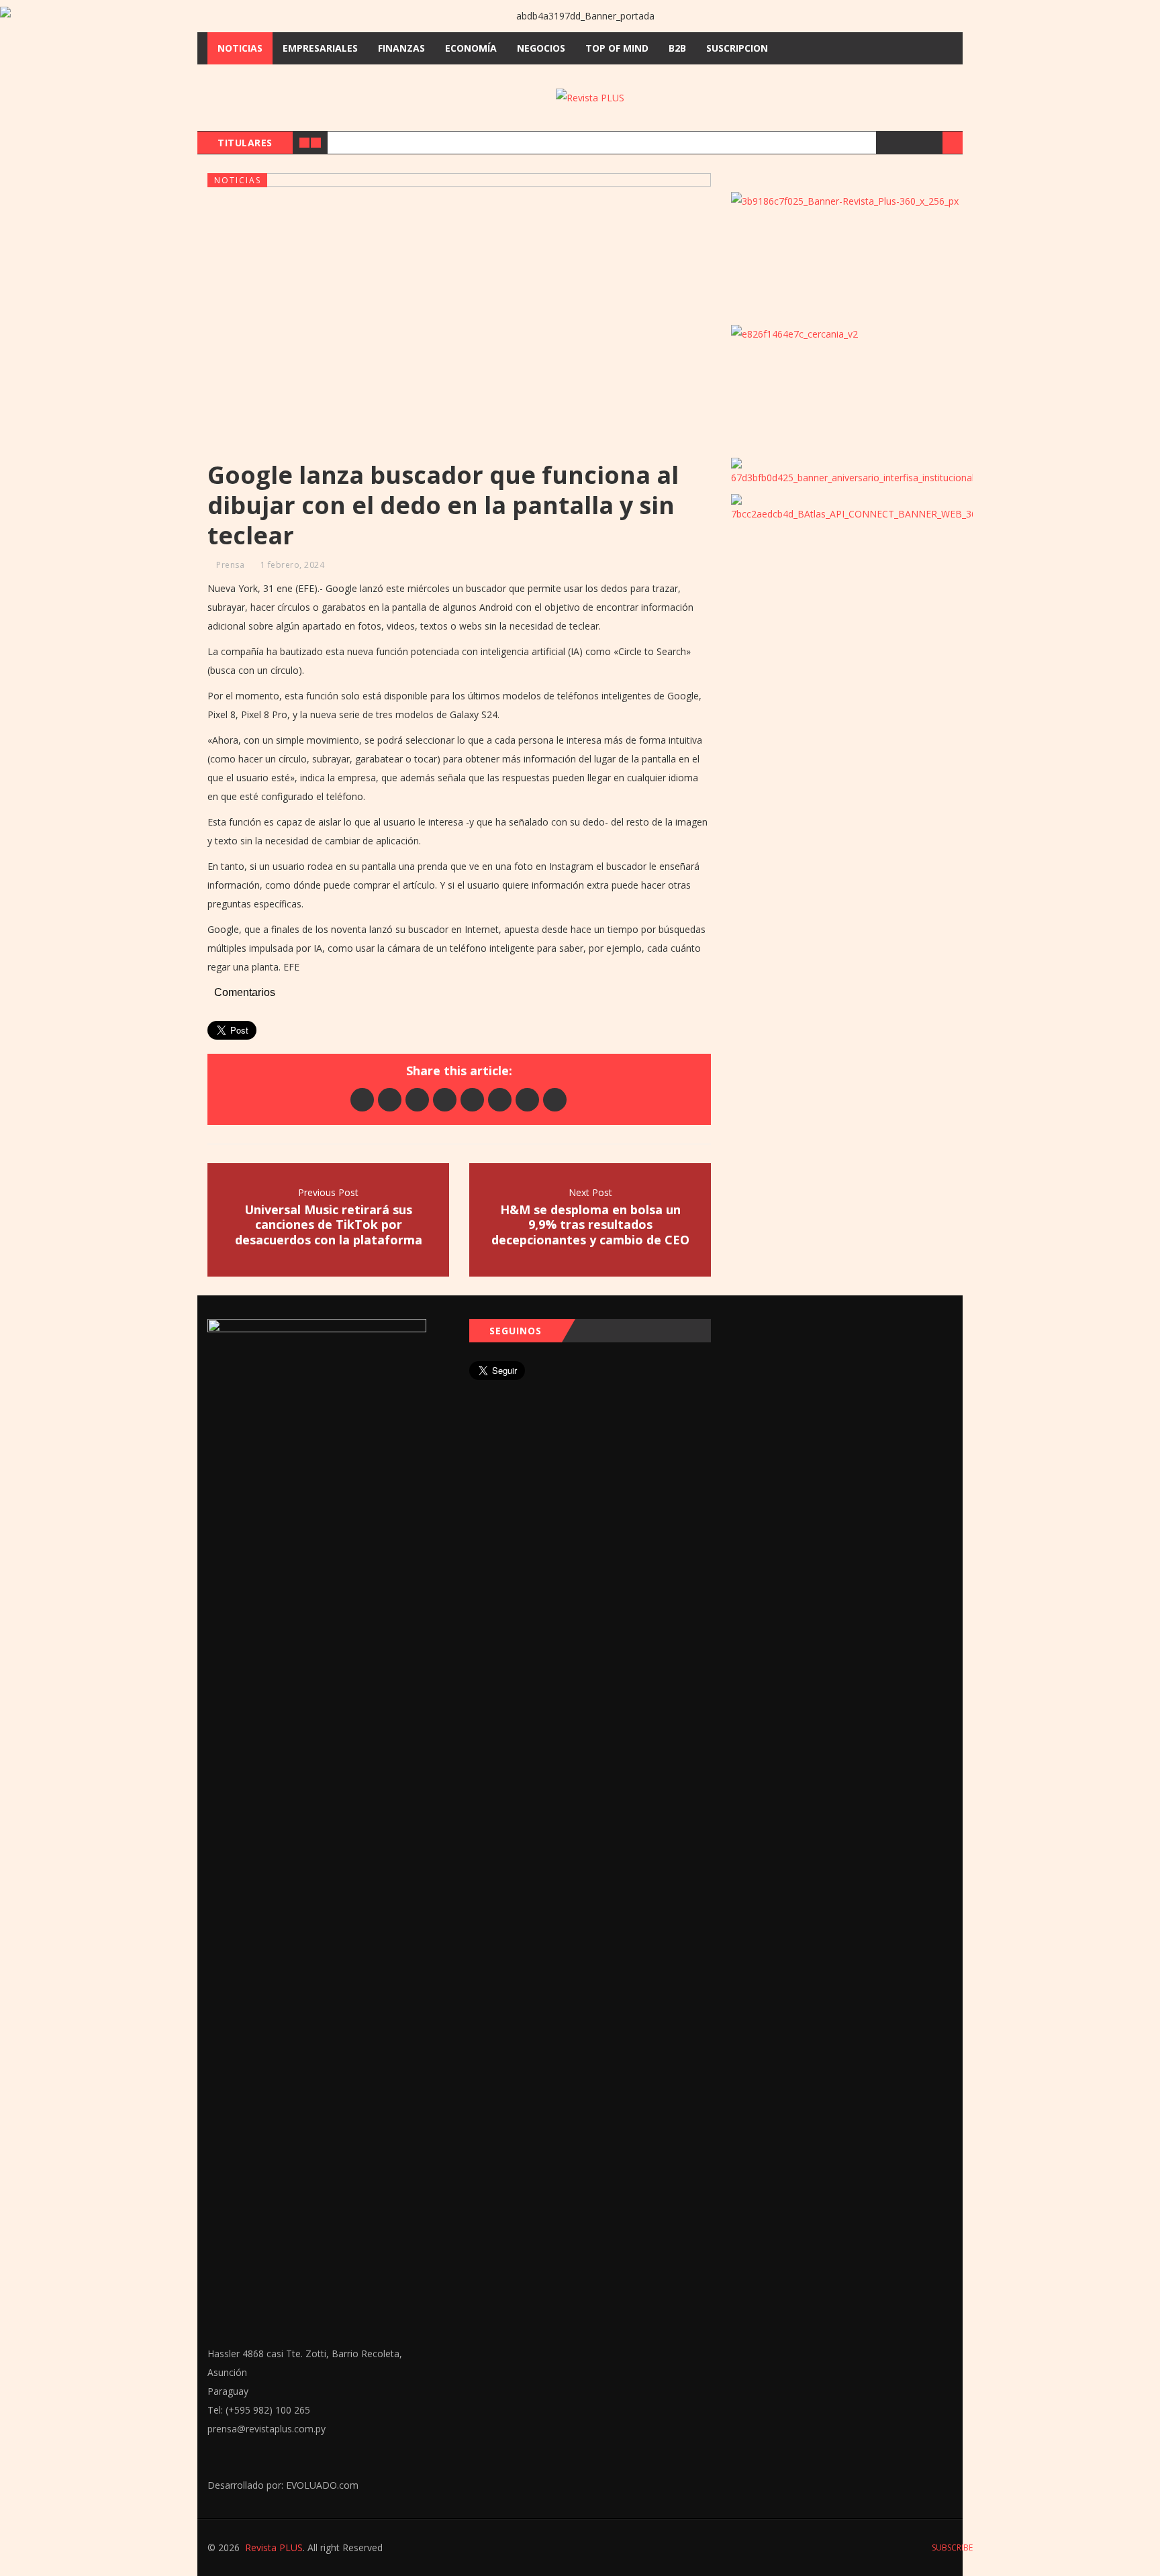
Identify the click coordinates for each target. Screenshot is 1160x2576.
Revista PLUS (274, 2547)
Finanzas (401, 48)
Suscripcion (737, 48)
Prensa (230, 565)
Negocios (541, 48)
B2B (677, 48)
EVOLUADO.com (322, 2485)
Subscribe (951, 2547)
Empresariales (320, 48)
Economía (471, 48)
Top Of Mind (617, 48)
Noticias (240, 48)
